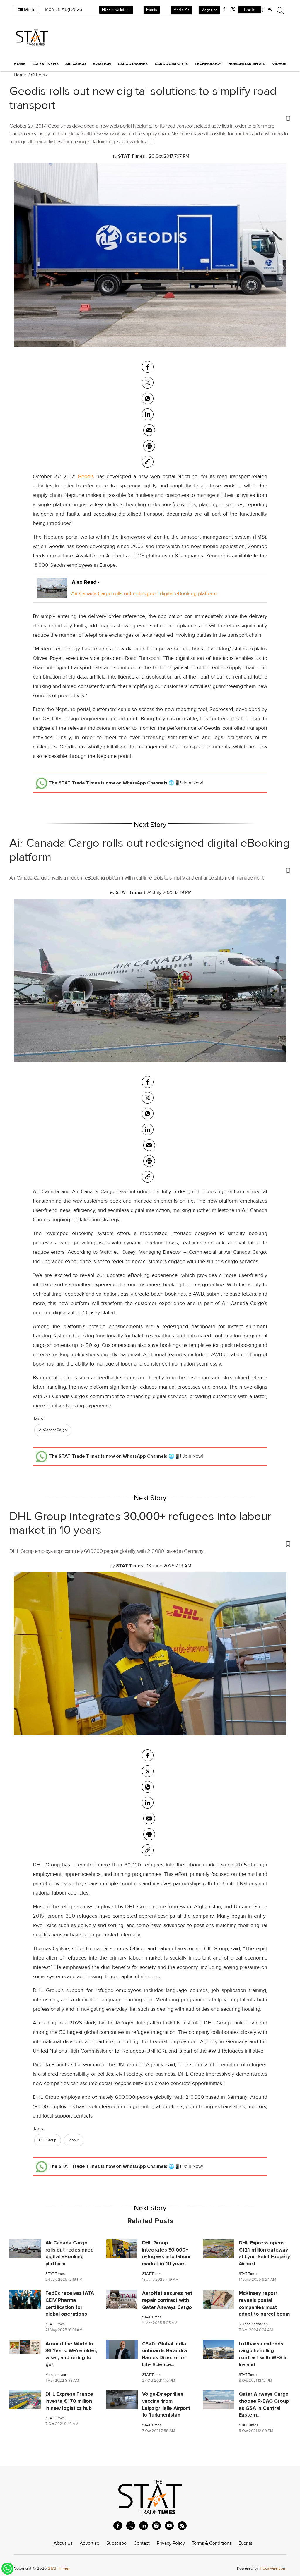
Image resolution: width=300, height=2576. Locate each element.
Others (38, 75)
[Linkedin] (148, 414)
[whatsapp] (148, 399)
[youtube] (169, 2526)
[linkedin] (144, 2526)
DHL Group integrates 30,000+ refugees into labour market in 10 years (140, 1523)
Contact (142, 2543)
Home (19, 64)
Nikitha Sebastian (253, 2324)
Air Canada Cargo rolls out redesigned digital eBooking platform (144, 593)
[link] (148, 462)
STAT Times (55, 2274)
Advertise (90, 2543)
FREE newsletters (116, 10)
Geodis (86, 476)
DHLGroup (48, 2140)
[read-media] (52, 593)
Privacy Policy (171, 2543)
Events (152, 10)
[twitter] (233, 9)
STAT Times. (59, 2568)
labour (74, 2140)
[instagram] (156, 2526)
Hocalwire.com (273, 2568)
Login (250, 10)
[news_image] (25, 2248)
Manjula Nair (56, 2375)
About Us (63, 2543)
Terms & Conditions (212, 2543)
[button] (150, 119)
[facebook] (224, 9)
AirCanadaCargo (53, 1430)
